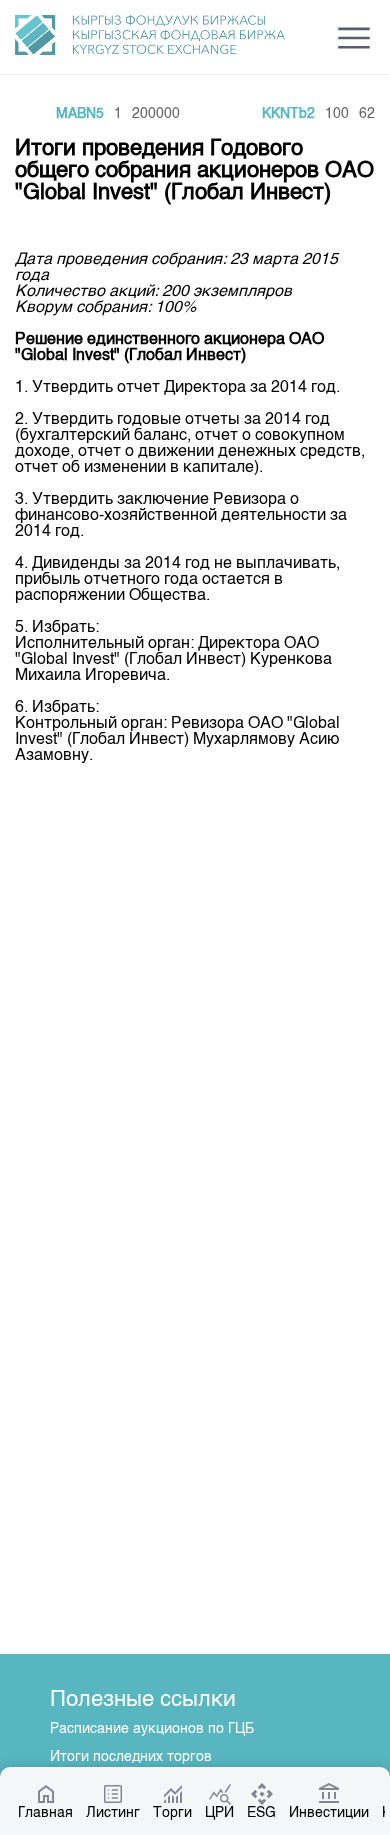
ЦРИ (219, 1813)
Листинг (113, 1813)
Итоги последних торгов (131, 1757)
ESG (261, 1813)
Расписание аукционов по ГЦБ (152, 1729)
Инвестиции (329, 1813)
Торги (172, 1813)
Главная (45, 1813)
